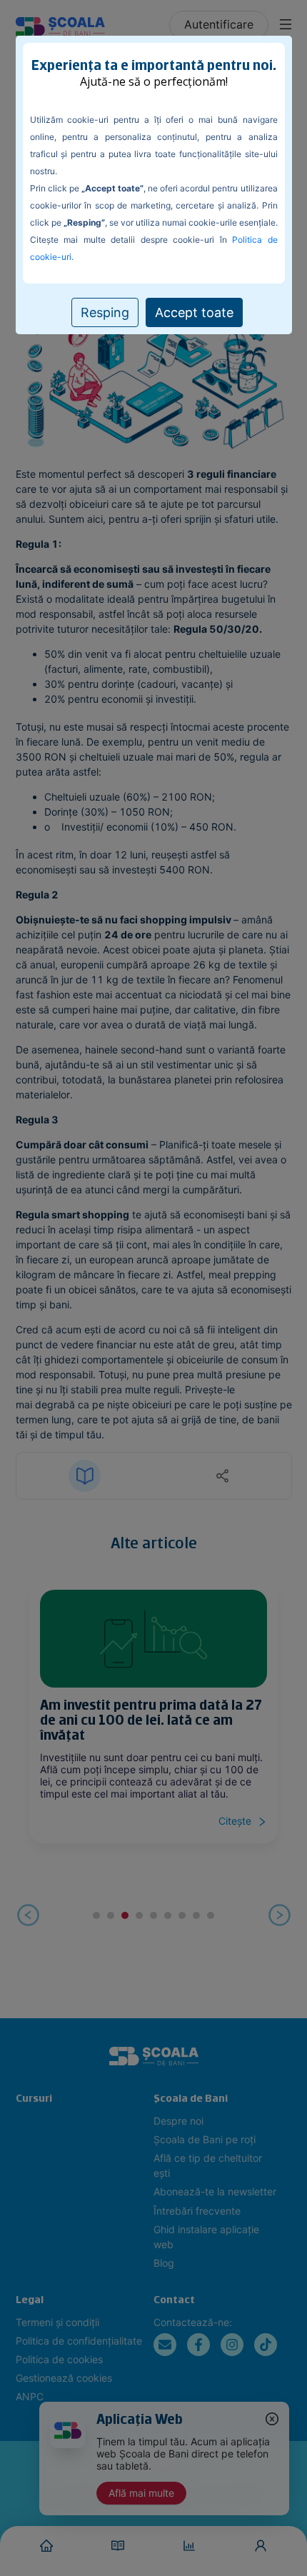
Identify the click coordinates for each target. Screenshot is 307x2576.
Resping (105, 312)
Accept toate (194, 312)
